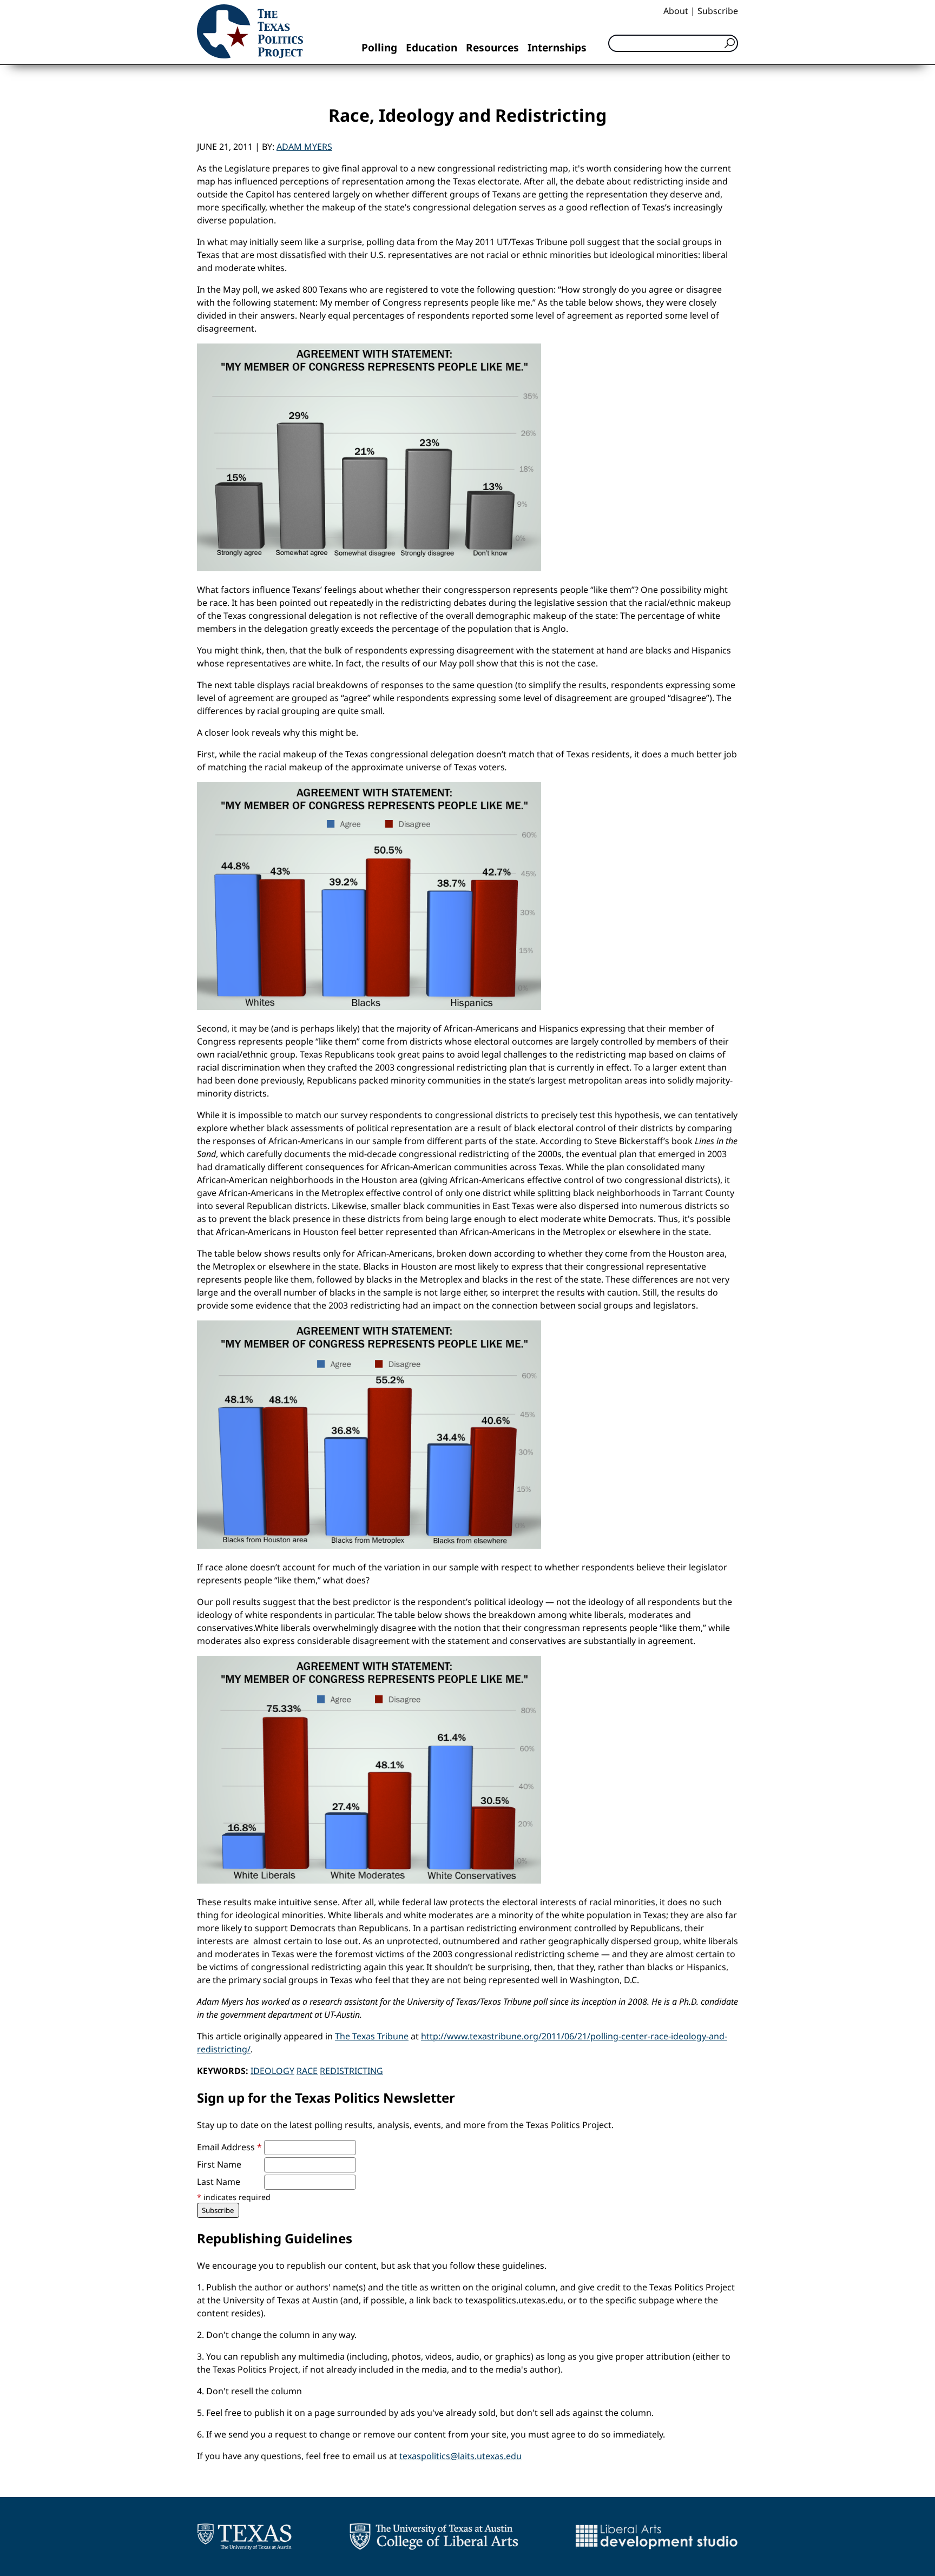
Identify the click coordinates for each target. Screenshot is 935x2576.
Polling (379, 47)
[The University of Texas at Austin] (244, 2537)
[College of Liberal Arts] (434, 2537)
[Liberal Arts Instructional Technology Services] (657, 2537)
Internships (557, 47)
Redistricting (351, 2071)
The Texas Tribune (372, 2036)
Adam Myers (304, 147)
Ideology (272, 2071)
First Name (219, 2164)
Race (307, 2071)
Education (432, 47)
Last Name (219, 2182)
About (676, 11)
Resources (492, 47)
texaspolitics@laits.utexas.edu (460, 2456)
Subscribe (718, 11)
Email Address (229, 2147)
